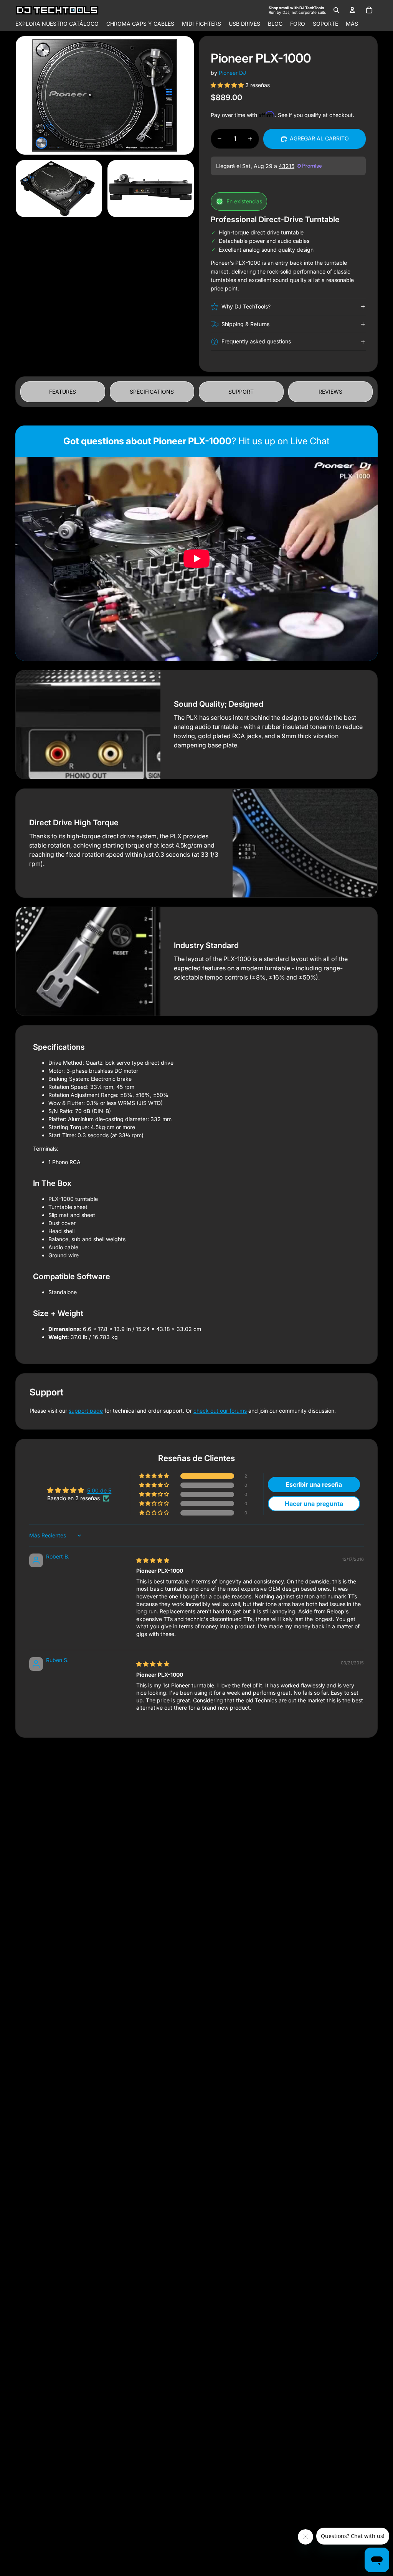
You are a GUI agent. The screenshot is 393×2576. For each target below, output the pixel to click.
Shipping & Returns (245, 324)
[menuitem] (352, 24)
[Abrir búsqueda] (336, 10)
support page (86, 1411)
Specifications (152, 392)
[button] (228, 85)
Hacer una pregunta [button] (314, 1504)
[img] (153, 1560)
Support (241, 392)
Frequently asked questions (256, 341)
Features (63, 392)
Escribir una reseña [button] (314, 1484)
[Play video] (196, 559)
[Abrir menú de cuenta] (352, 10)
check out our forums (220, 1411)
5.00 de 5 (99, 1490)
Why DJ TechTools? (246, 306)
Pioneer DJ (232, 73)
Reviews (330, 392)
